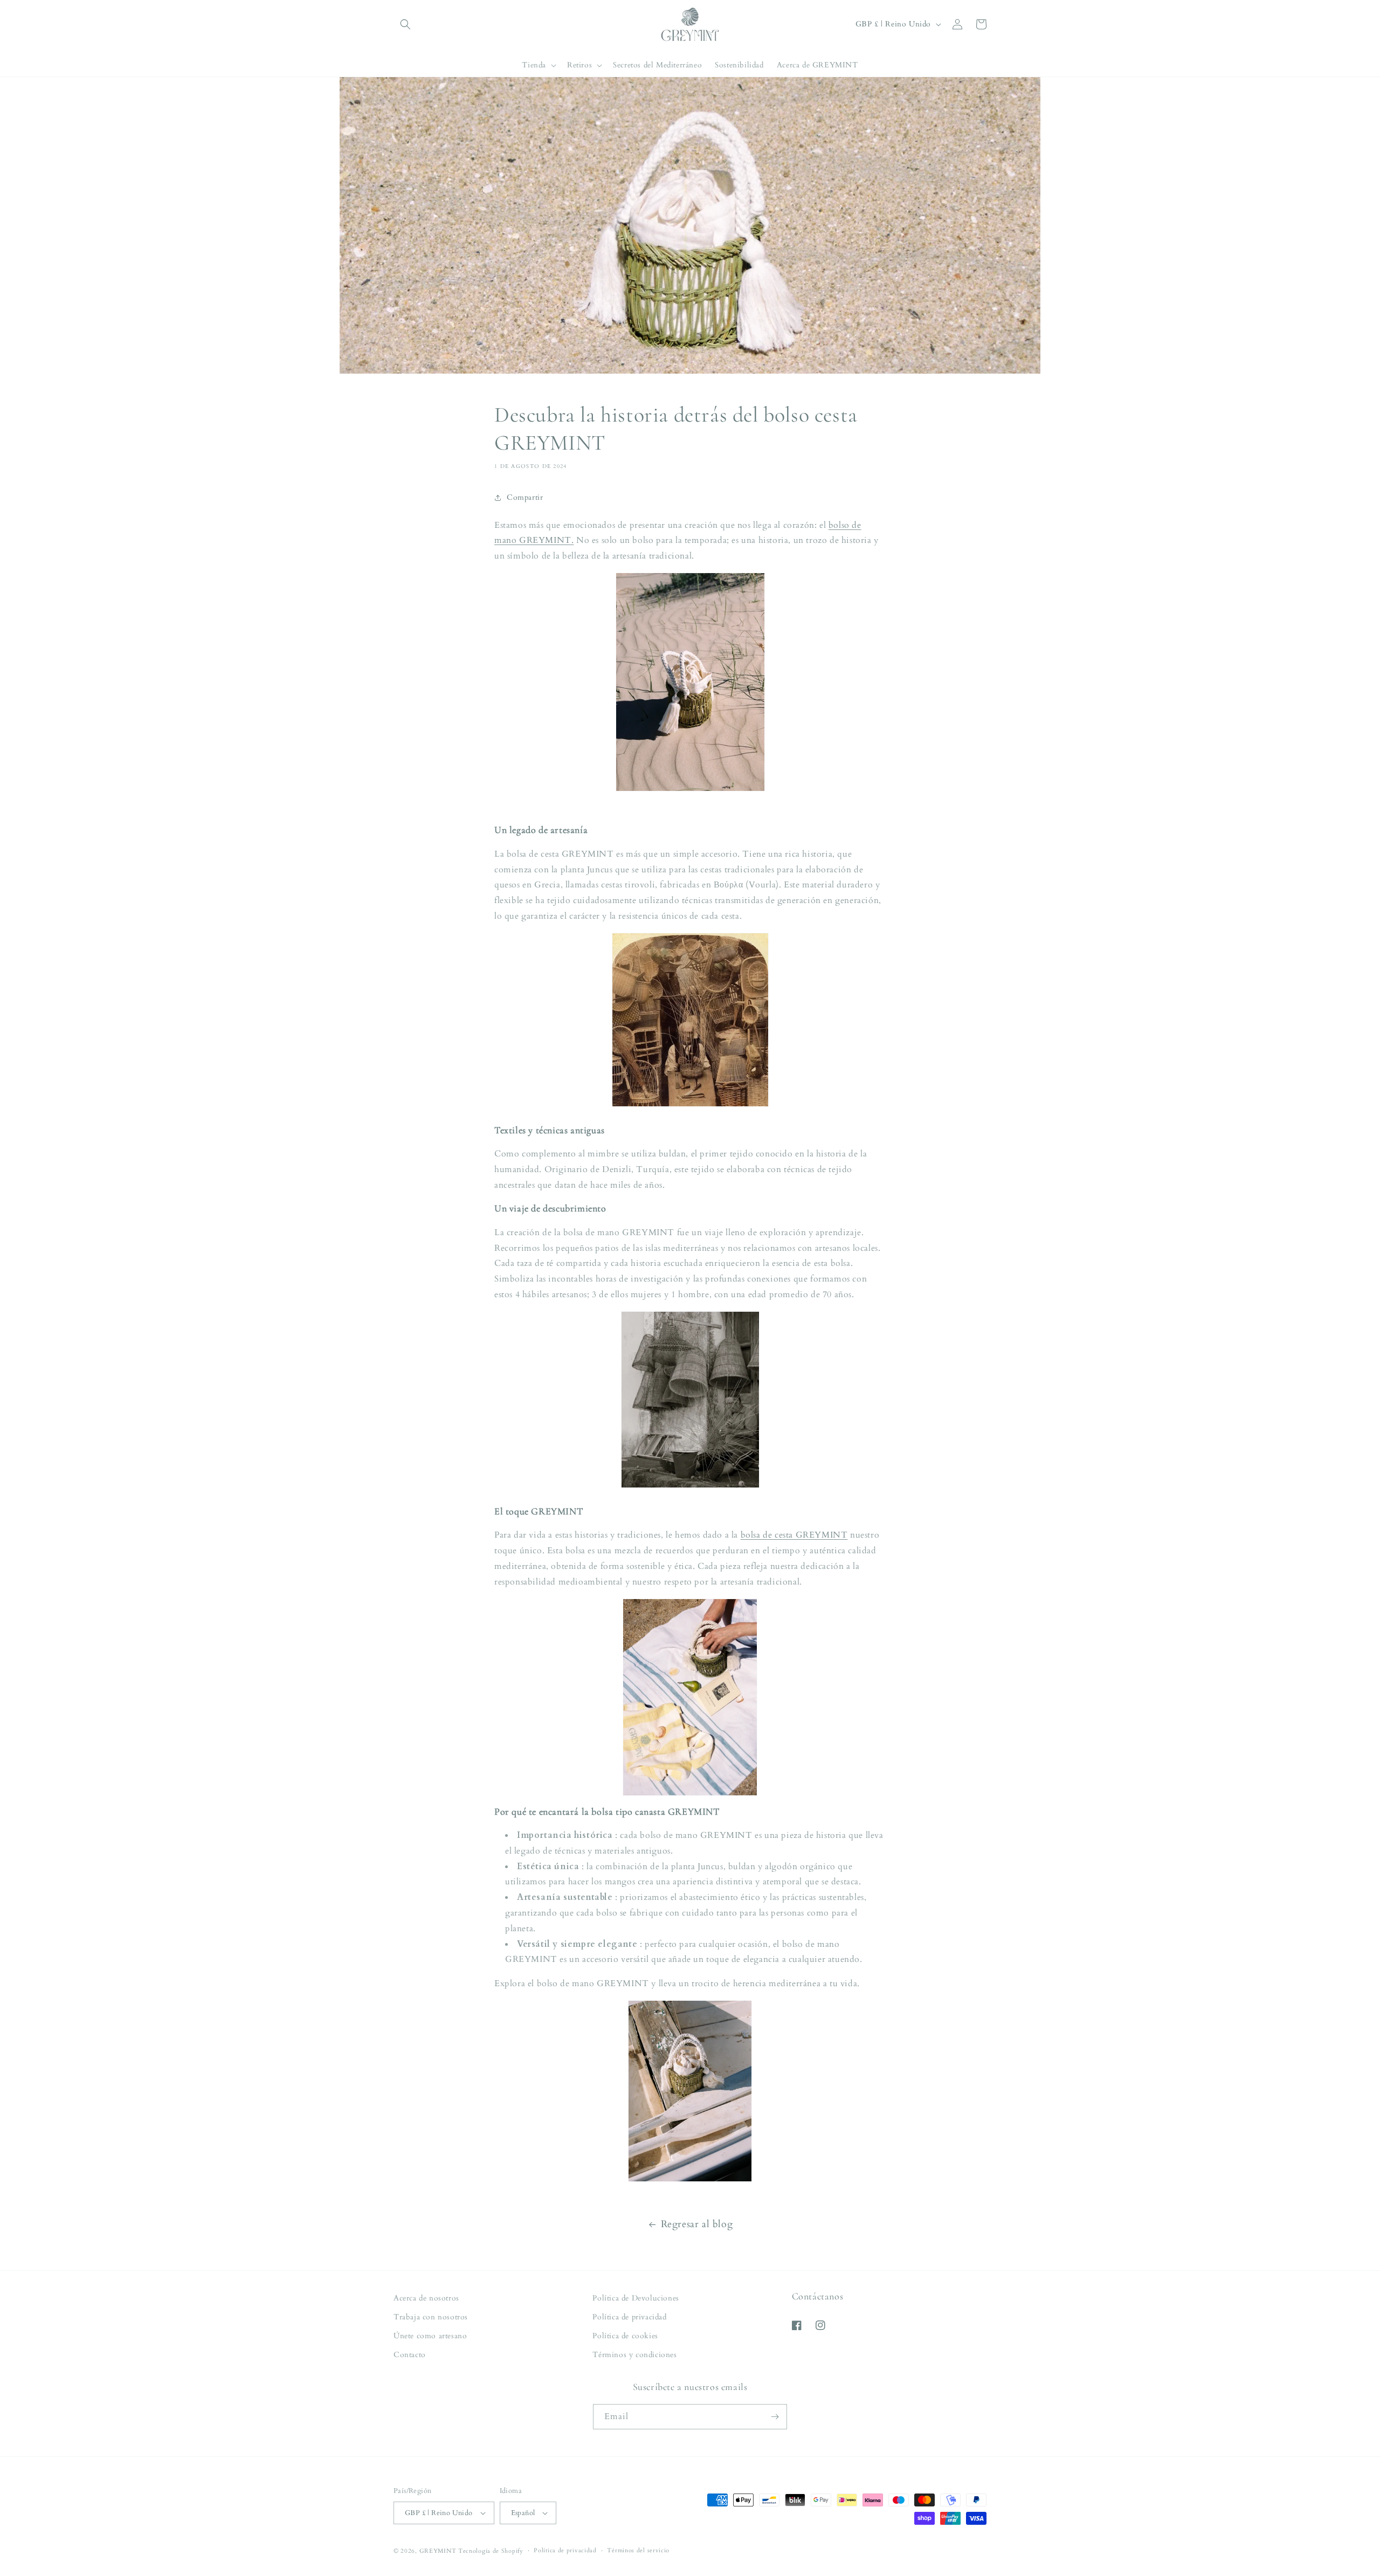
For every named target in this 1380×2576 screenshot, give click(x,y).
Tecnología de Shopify (491, 2551)
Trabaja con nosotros (431, 2317)
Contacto (410, 2355)
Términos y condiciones (634, 2355)
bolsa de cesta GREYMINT (794, 1535)
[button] (405, 24)
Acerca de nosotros (426, 2298)
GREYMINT (438, 2551)
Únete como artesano (430, 2336)
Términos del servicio (638, 2550)
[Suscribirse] (775, 2417)
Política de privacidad (629, 2317)
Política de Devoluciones (636, 2298)
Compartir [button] (525, 497)
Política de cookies (625, 2336)
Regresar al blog (697, 2224)
